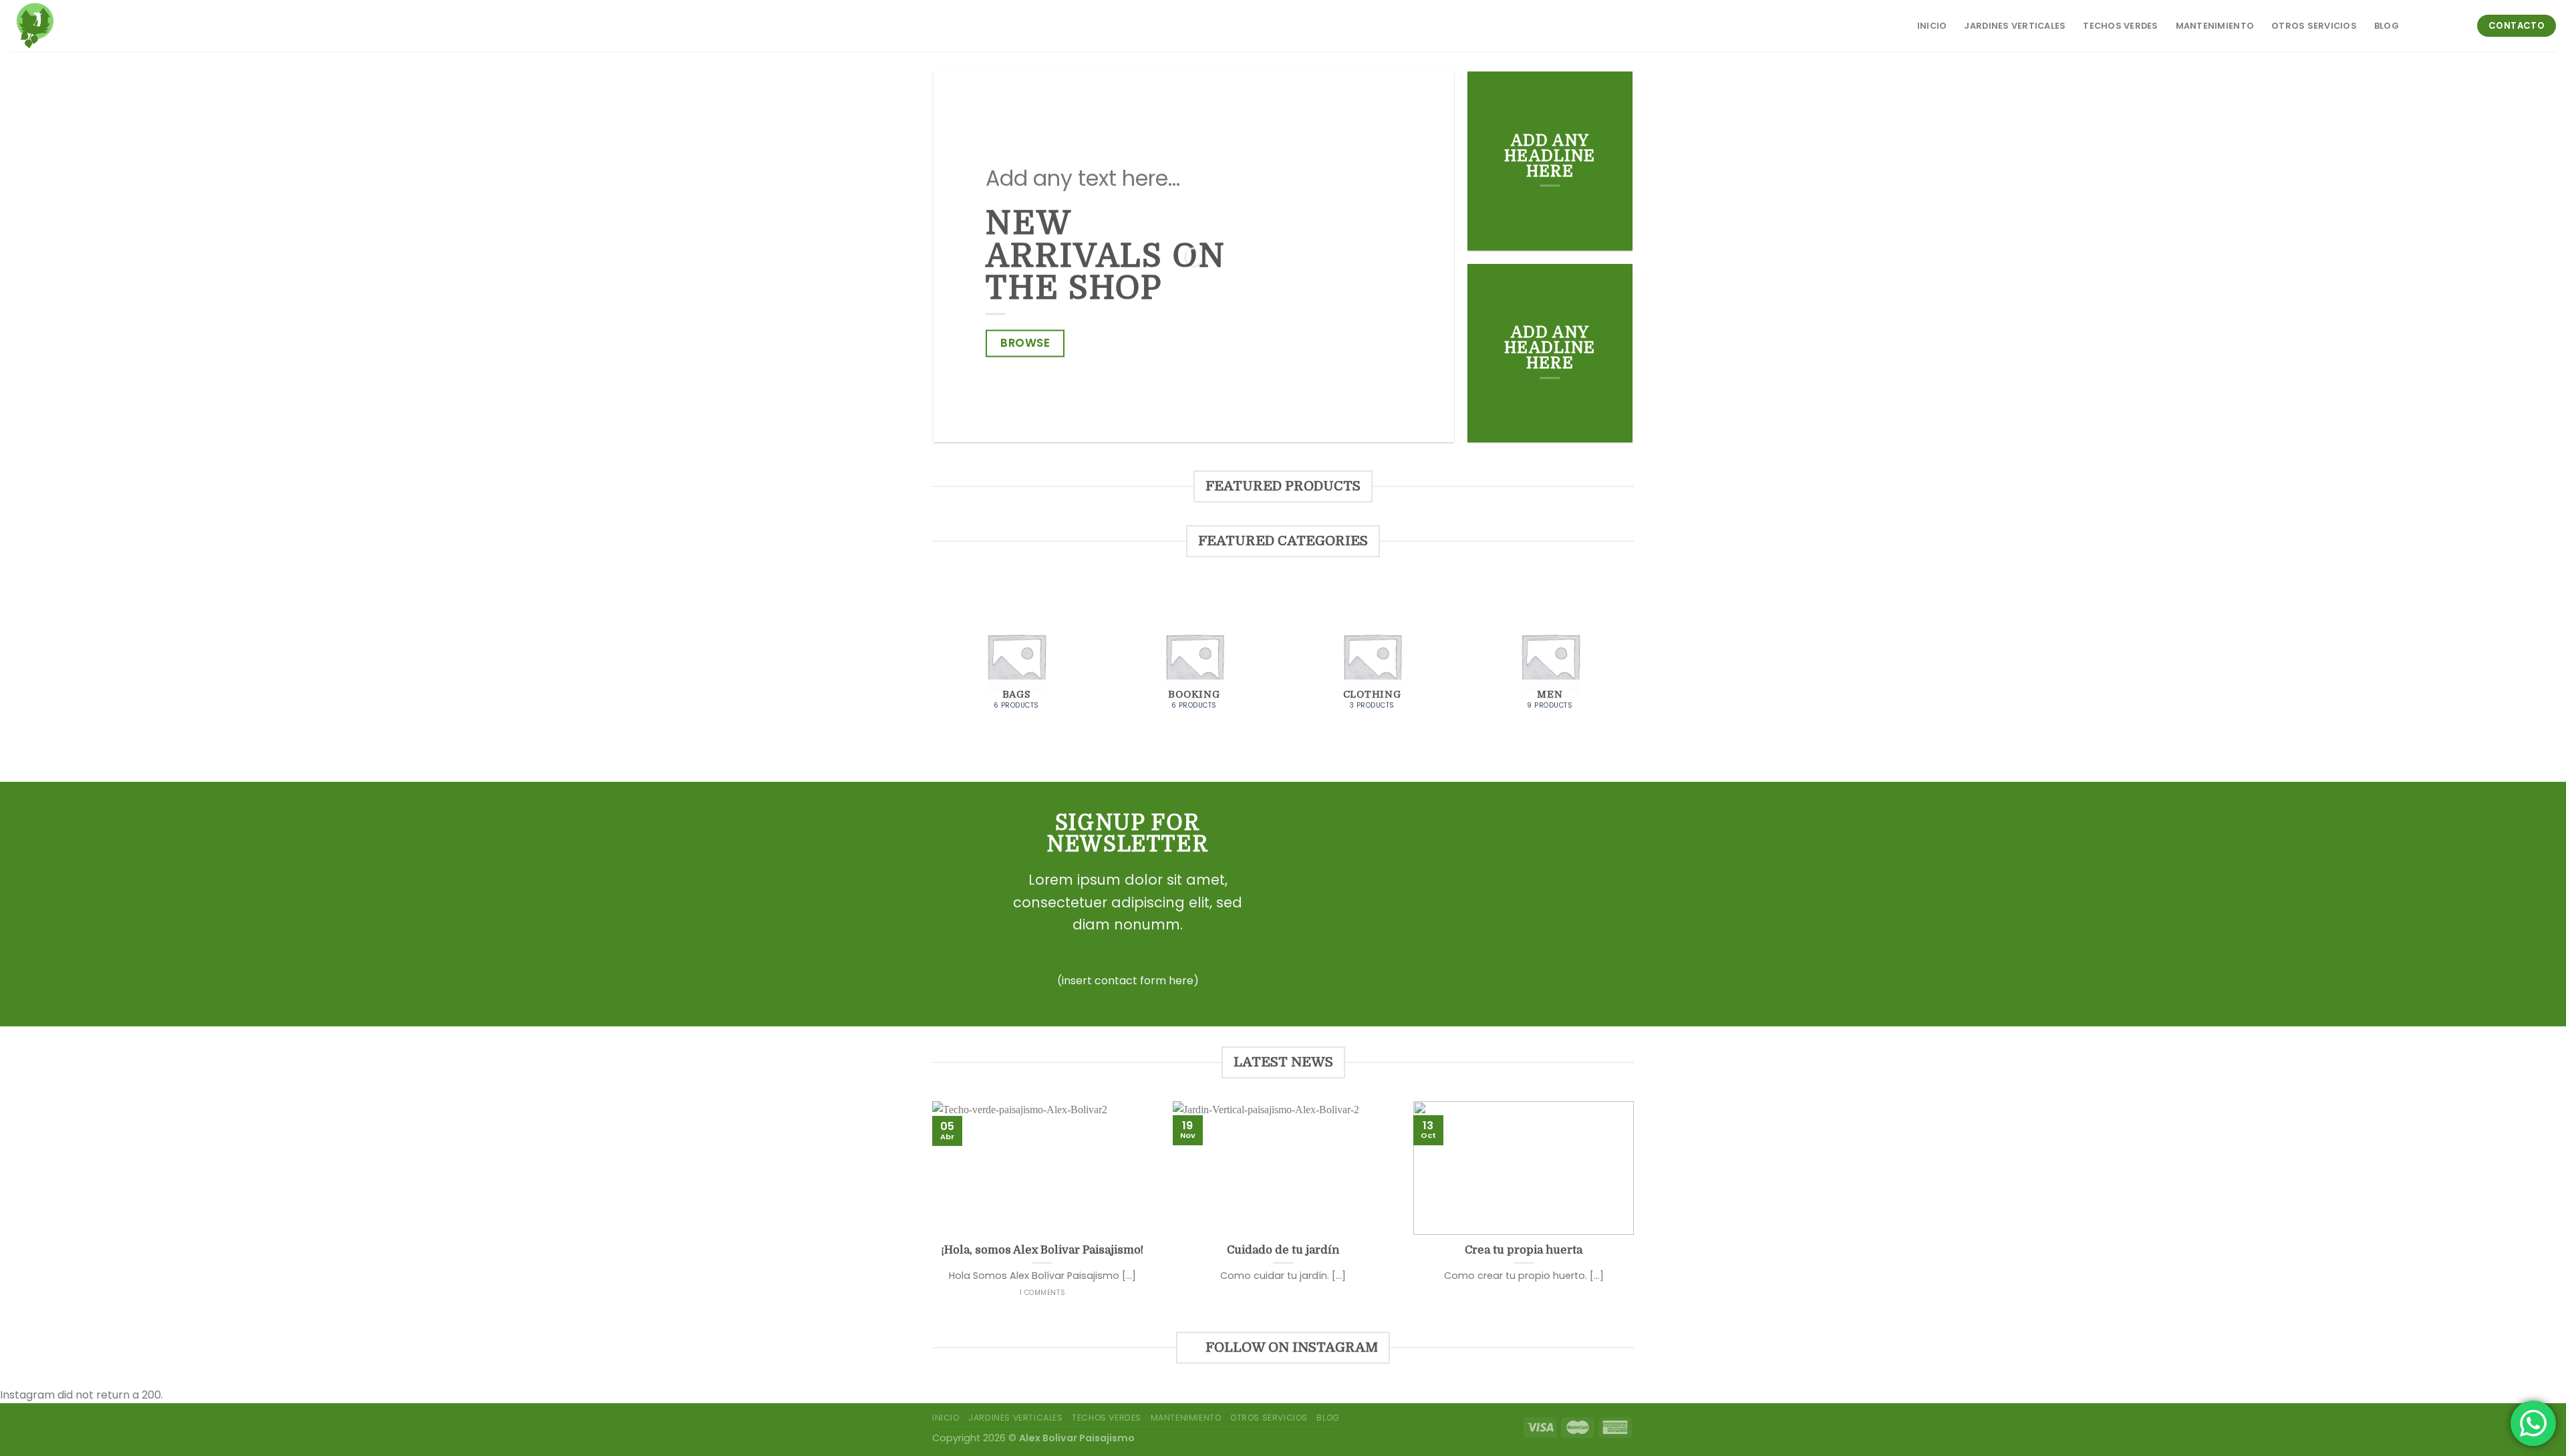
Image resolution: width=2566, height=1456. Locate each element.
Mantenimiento (2215, 26)
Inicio (1932, 26)
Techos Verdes (2120, 26)
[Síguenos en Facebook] (2416, 25)
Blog (2387, 26)
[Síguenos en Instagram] (2434, 25)
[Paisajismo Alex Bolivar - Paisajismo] (69, 26)
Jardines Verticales (2015, 26)
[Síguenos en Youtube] (2451, 25)
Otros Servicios (2314, 26)
